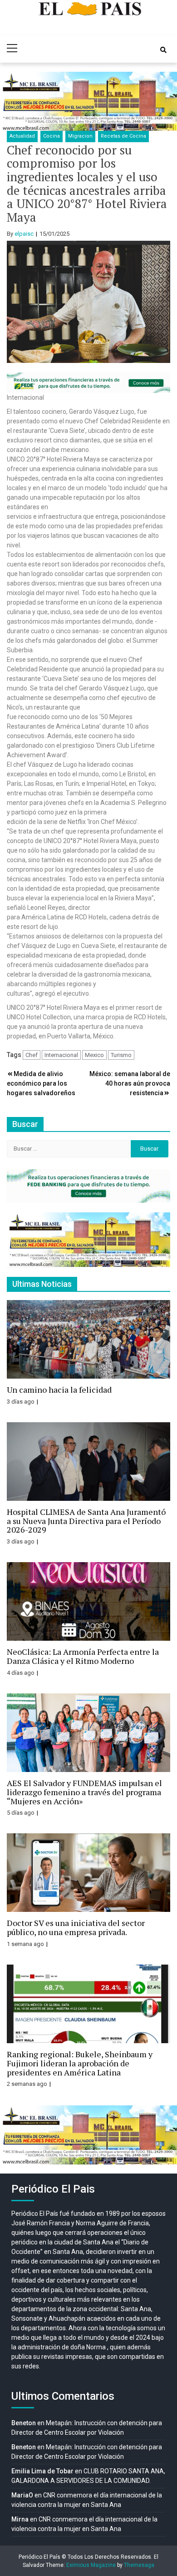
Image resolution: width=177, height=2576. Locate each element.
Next (165, 101)
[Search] (163, 50)
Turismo (121, 1055)
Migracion (80, 136)
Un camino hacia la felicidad (59, 1390)
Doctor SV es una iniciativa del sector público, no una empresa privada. (76, 1927)
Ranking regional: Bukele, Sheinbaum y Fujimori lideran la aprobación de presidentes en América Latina (80, 2063)
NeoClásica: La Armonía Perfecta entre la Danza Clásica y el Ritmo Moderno (83, 1656)
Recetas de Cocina (123, 136)
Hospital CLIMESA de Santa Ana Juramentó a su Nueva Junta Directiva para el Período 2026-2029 (86, 1521)
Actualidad (22, 136)
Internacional (61, 1055)
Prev (12, 101)
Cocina (52, 136)
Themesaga (139, 2565)
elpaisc (24, 234)
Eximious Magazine (91, 2565)
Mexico (94, 1055)
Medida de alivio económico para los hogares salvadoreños (41, 1083)
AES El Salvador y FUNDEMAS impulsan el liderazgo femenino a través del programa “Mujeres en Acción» (84, 1792)
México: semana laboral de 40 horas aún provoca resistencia (130, 1083)
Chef (32, 1055)
